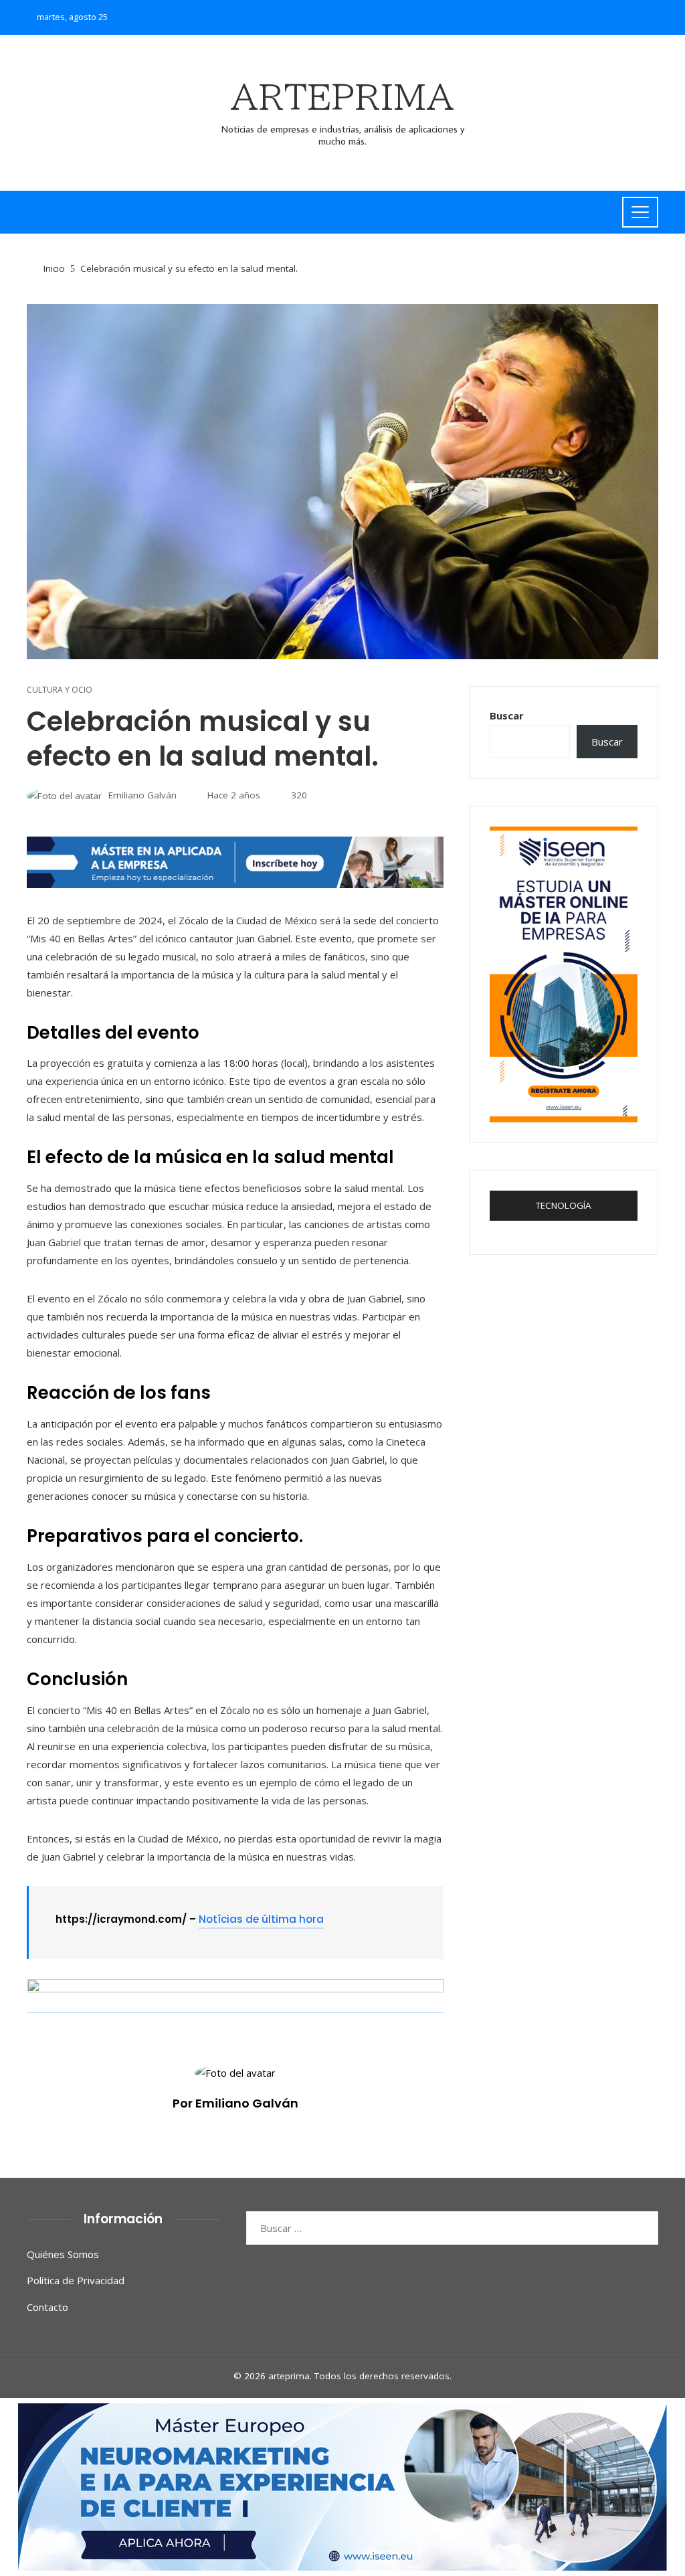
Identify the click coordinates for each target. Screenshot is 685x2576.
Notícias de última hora (261, 1919)
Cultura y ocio (60, 690)
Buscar (507, 715)
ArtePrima (342, 97)
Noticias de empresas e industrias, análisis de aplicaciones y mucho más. (343, 135)
